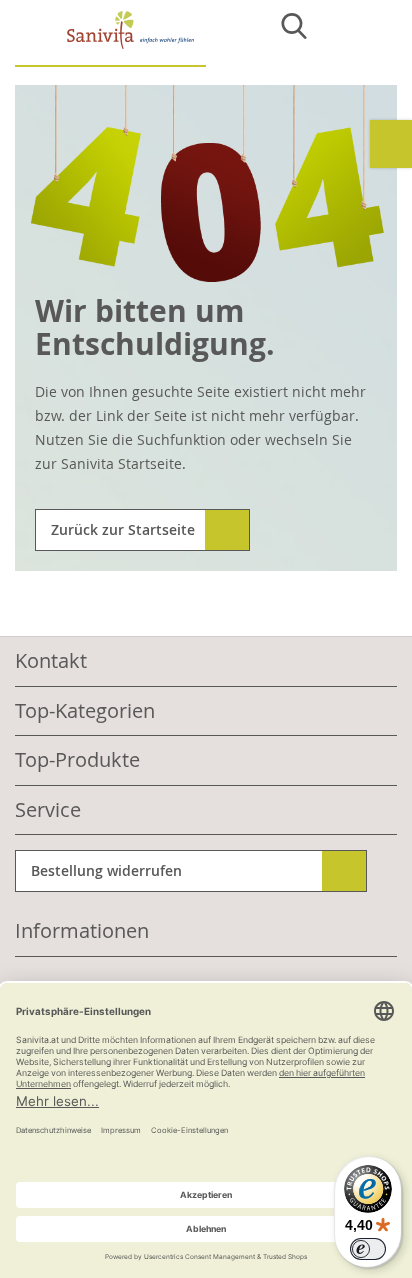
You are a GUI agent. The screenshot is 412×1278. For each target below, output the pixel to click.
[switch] (368, 1249)
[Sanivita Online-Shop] (110, 38)
